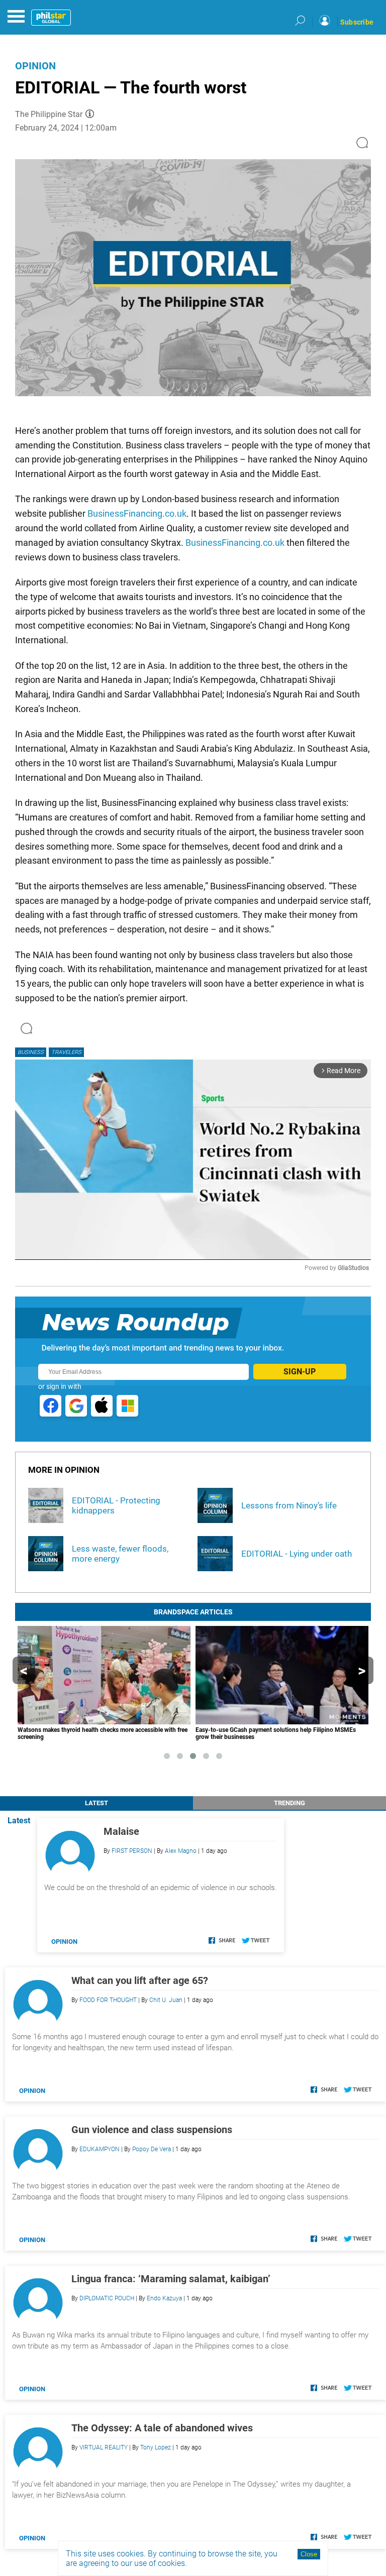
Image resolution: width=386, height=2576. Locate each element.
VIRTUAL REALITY (104, 2447)
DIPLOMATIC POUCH (107, 2298)
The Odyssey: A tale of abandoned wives (162, 2428)
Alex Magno (181, 1851)
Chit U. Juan (166, 2000)
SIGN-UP (300, 1372)
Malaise (121, 1831)
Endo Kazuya (164, 2298)
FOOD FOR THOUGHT (108, 2000)
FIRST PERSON (132, 1851)
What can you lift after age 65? (140, 1980)
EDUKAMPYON (100, 2149)
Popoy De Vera (152, 2149)
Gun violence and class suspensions (152, 2130)
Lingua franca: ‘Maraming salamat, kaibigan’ (171, 2279)
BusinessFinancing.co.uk (137, 513)
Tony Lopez (156, 2447)
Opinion (35, 66)
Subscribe (357, 22)
